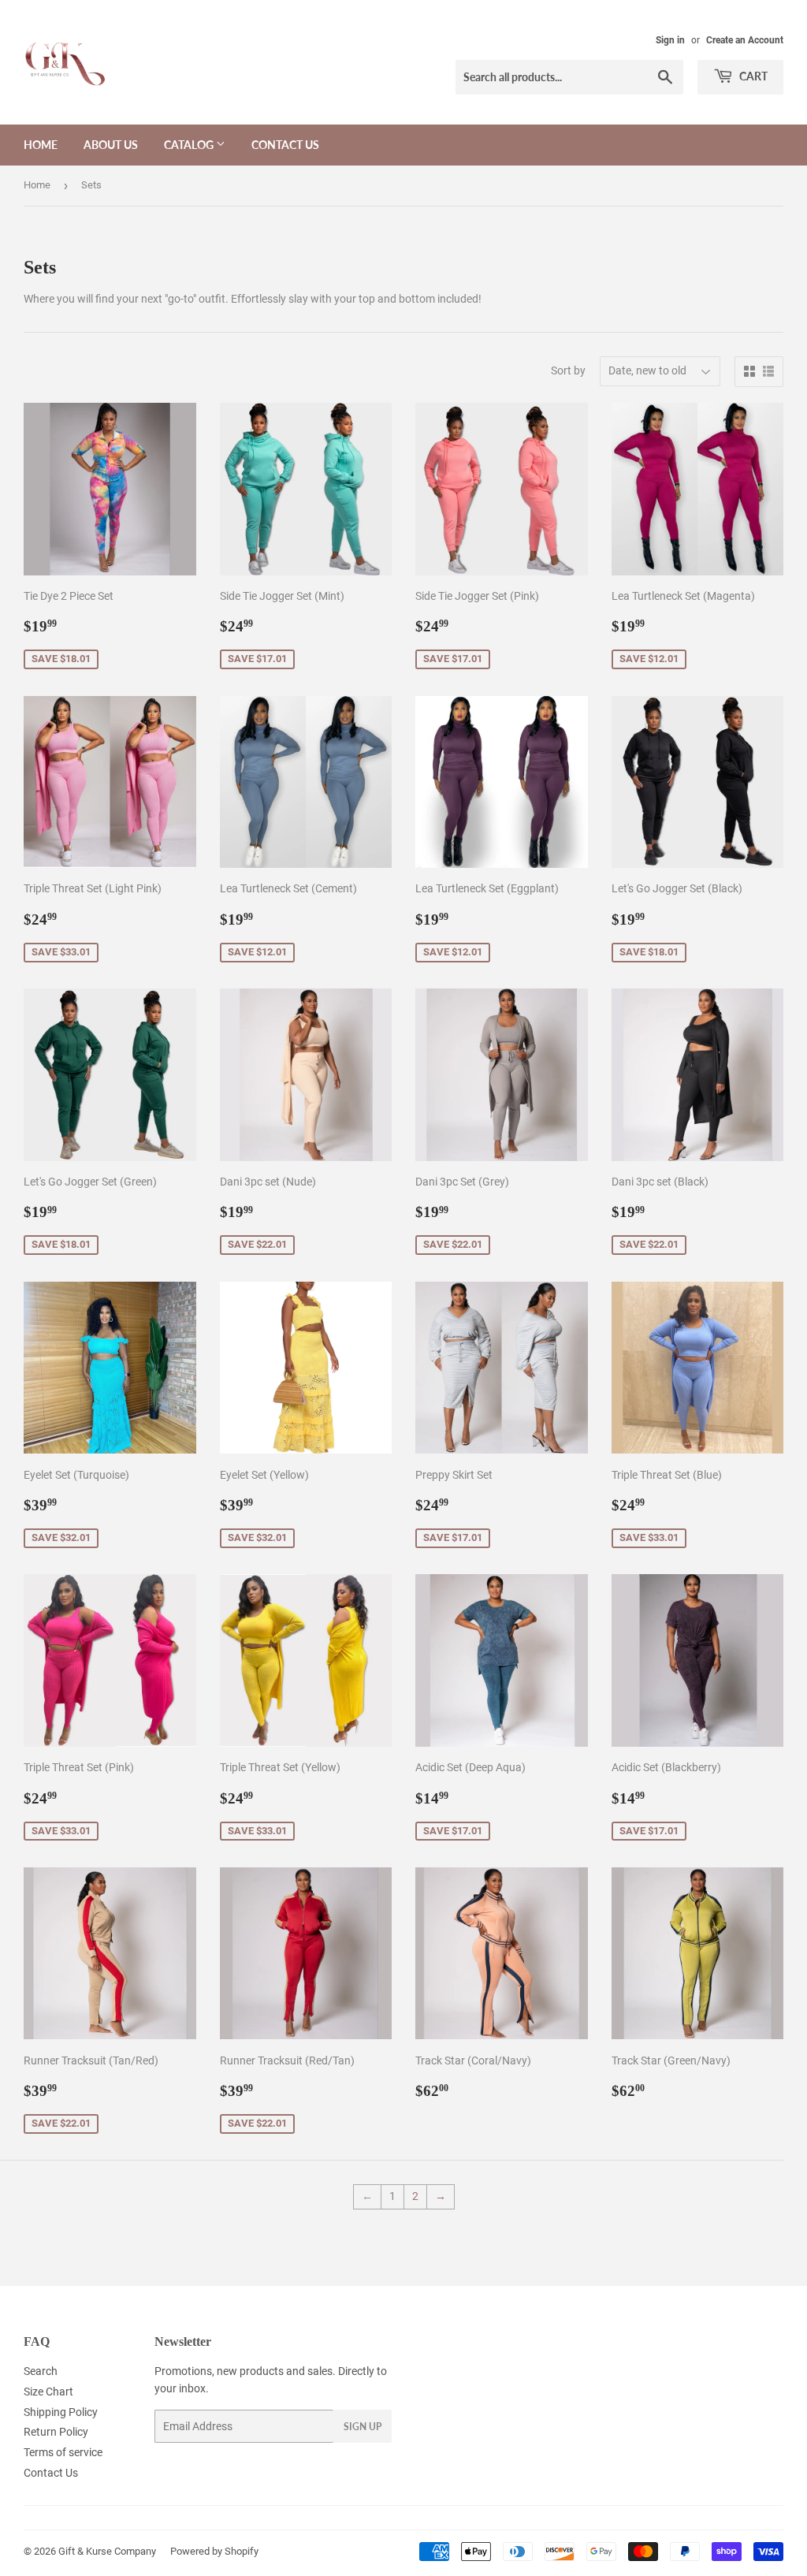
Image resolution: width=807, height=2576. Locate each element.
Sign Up (363, 2427)
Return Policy (56, 2432)
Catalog (190, 145)
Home (41, 145)
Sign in (670, 40)
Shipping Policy (61, 2412)
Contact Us (285, 145)
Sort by (568, 370)
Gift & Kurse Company (107, 2551)
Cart (752, 76)
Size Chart (48, 2392)
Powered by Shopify (214, 2551)
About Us (111, 145)
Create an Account (745, 40)
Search (41, 2371)
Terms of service (63, 2452)
